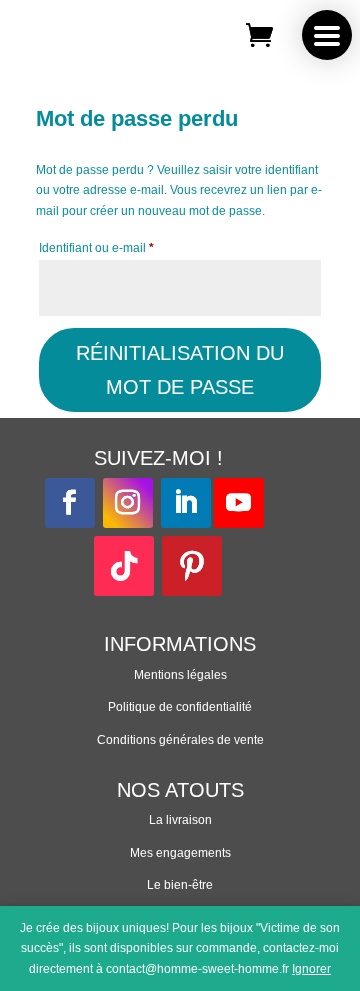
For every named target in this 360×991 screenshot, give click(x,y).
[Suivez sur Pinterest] (192, 566)
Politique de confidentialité (180, 707)
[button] (327, 35)
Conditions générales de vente (180, 740)
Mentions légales (180, 675)
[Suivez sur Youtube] (239, 503)
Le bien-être (180, 885)
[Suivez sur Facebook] (70, 503)
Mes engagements (180, 853)
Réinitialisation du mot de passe (180, 370)
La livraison (180, 820)
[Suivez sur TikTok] (124, 566)
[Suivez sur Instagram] (128, 503)
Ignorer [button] (311, 969)
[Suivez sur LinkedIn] (186, 503)
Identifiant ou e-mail (126, 247)
